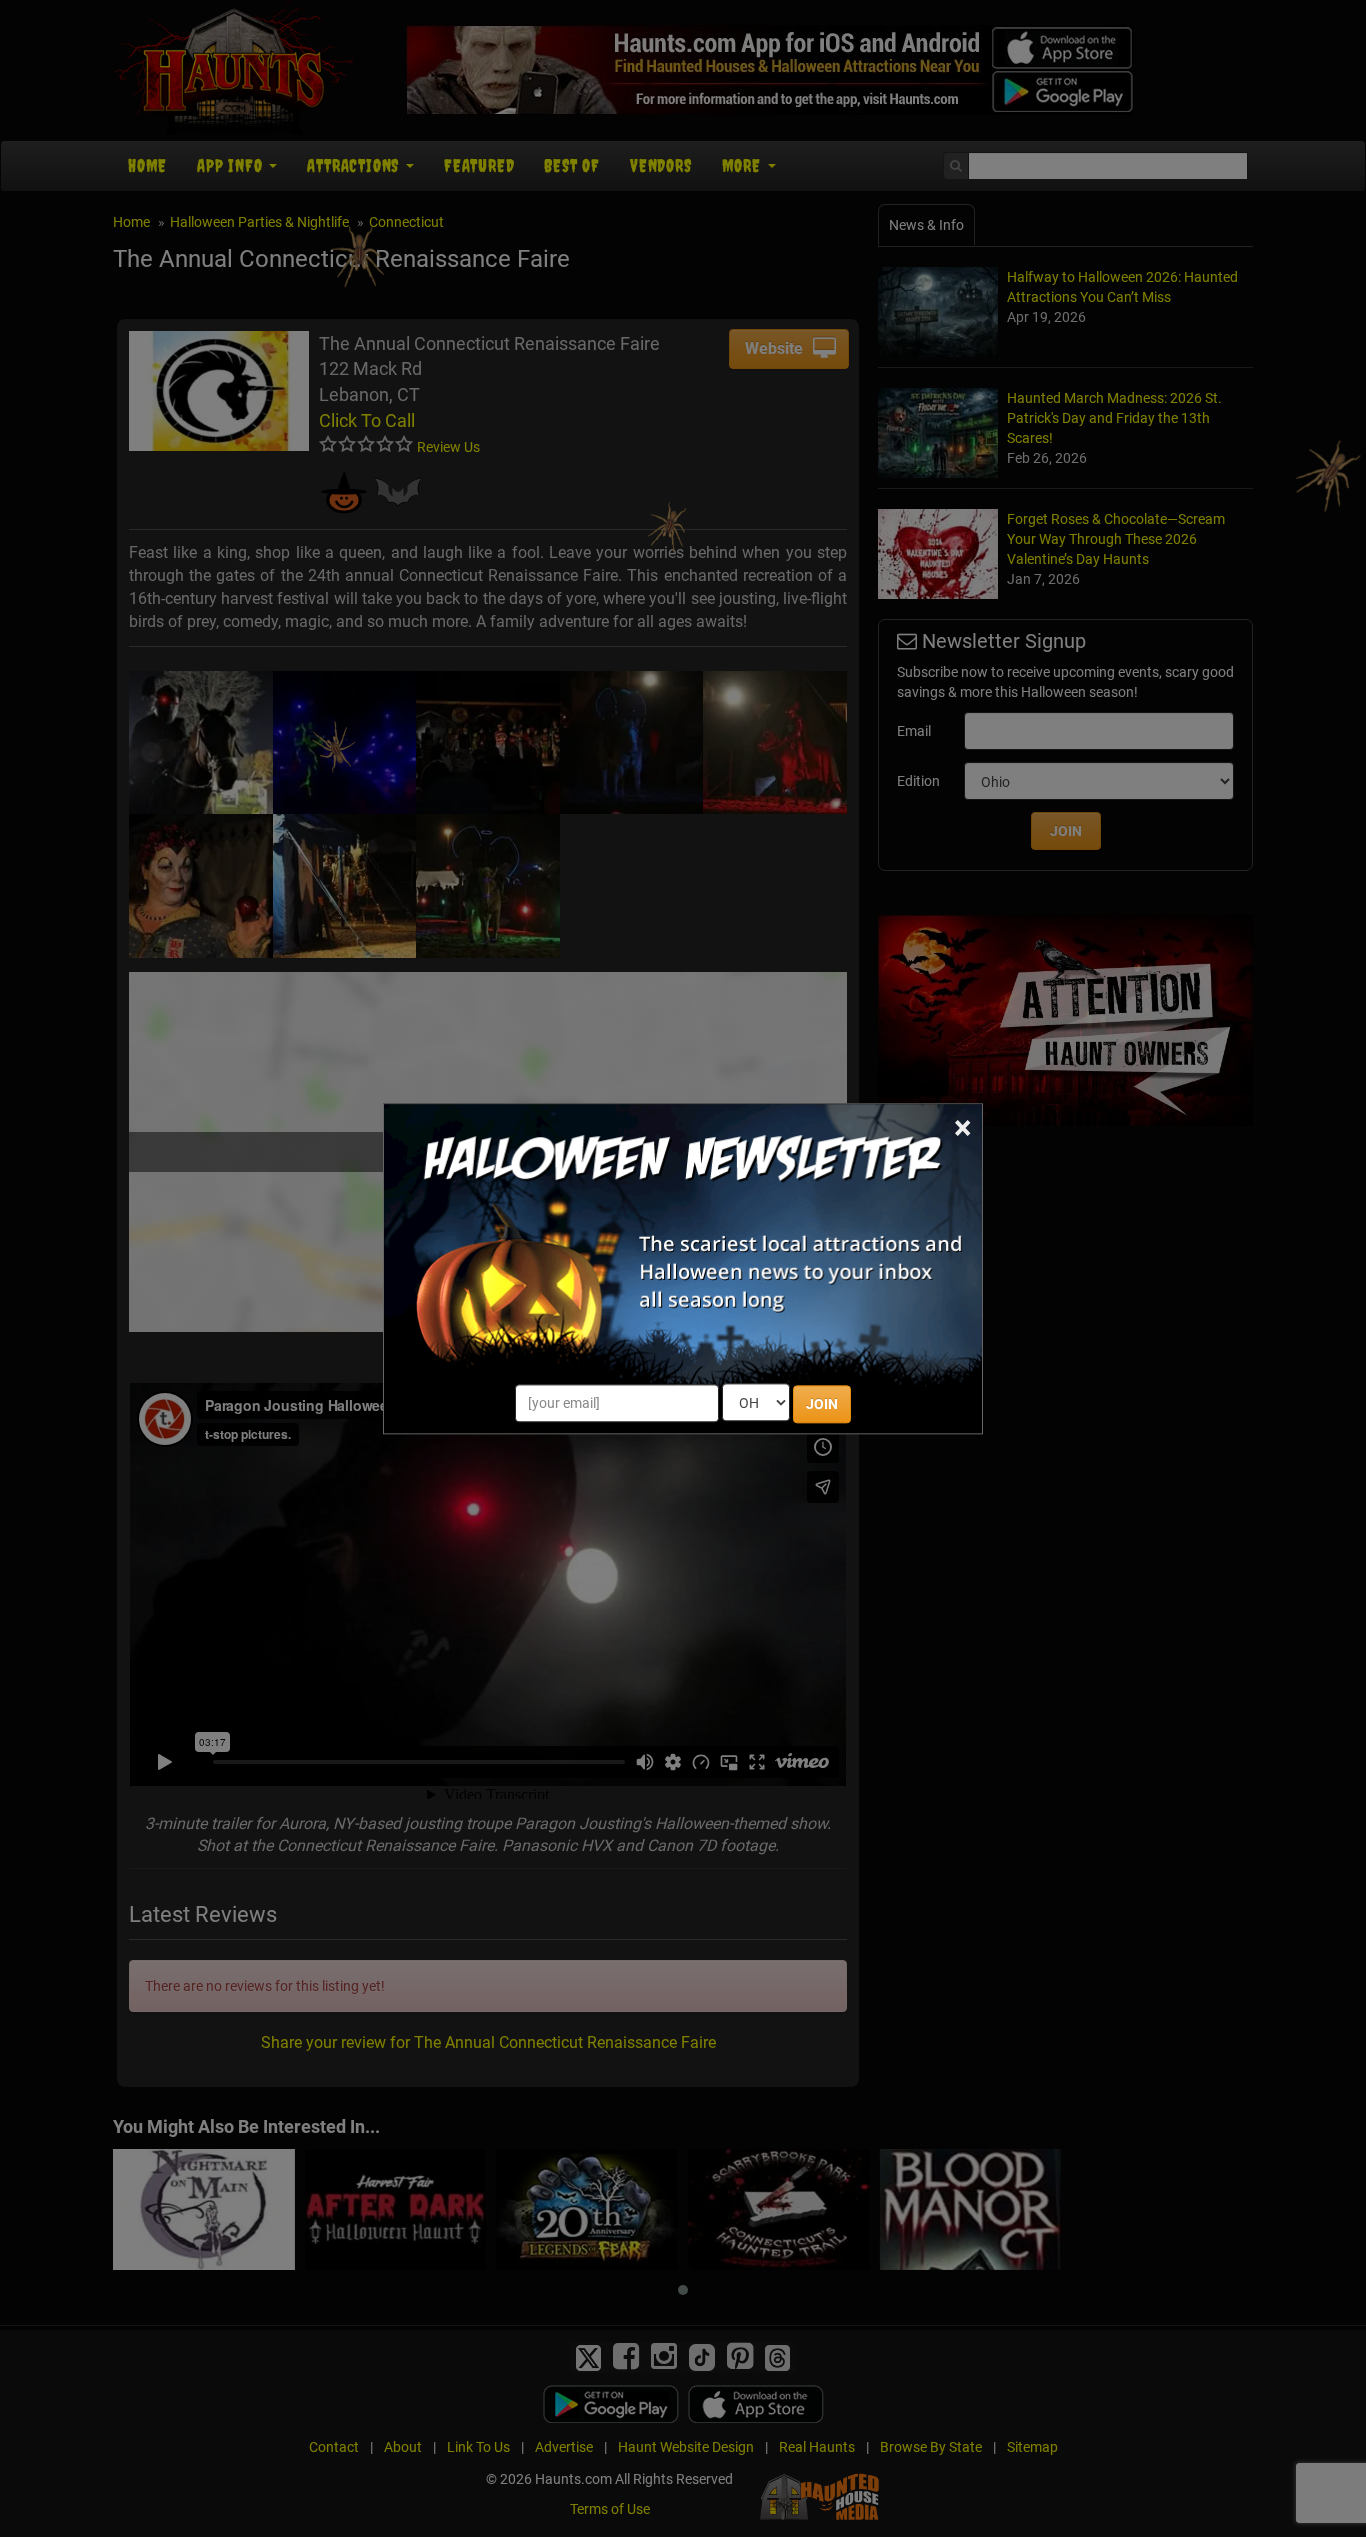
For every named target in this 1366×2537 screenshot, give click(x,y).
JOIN (822, 1404)
